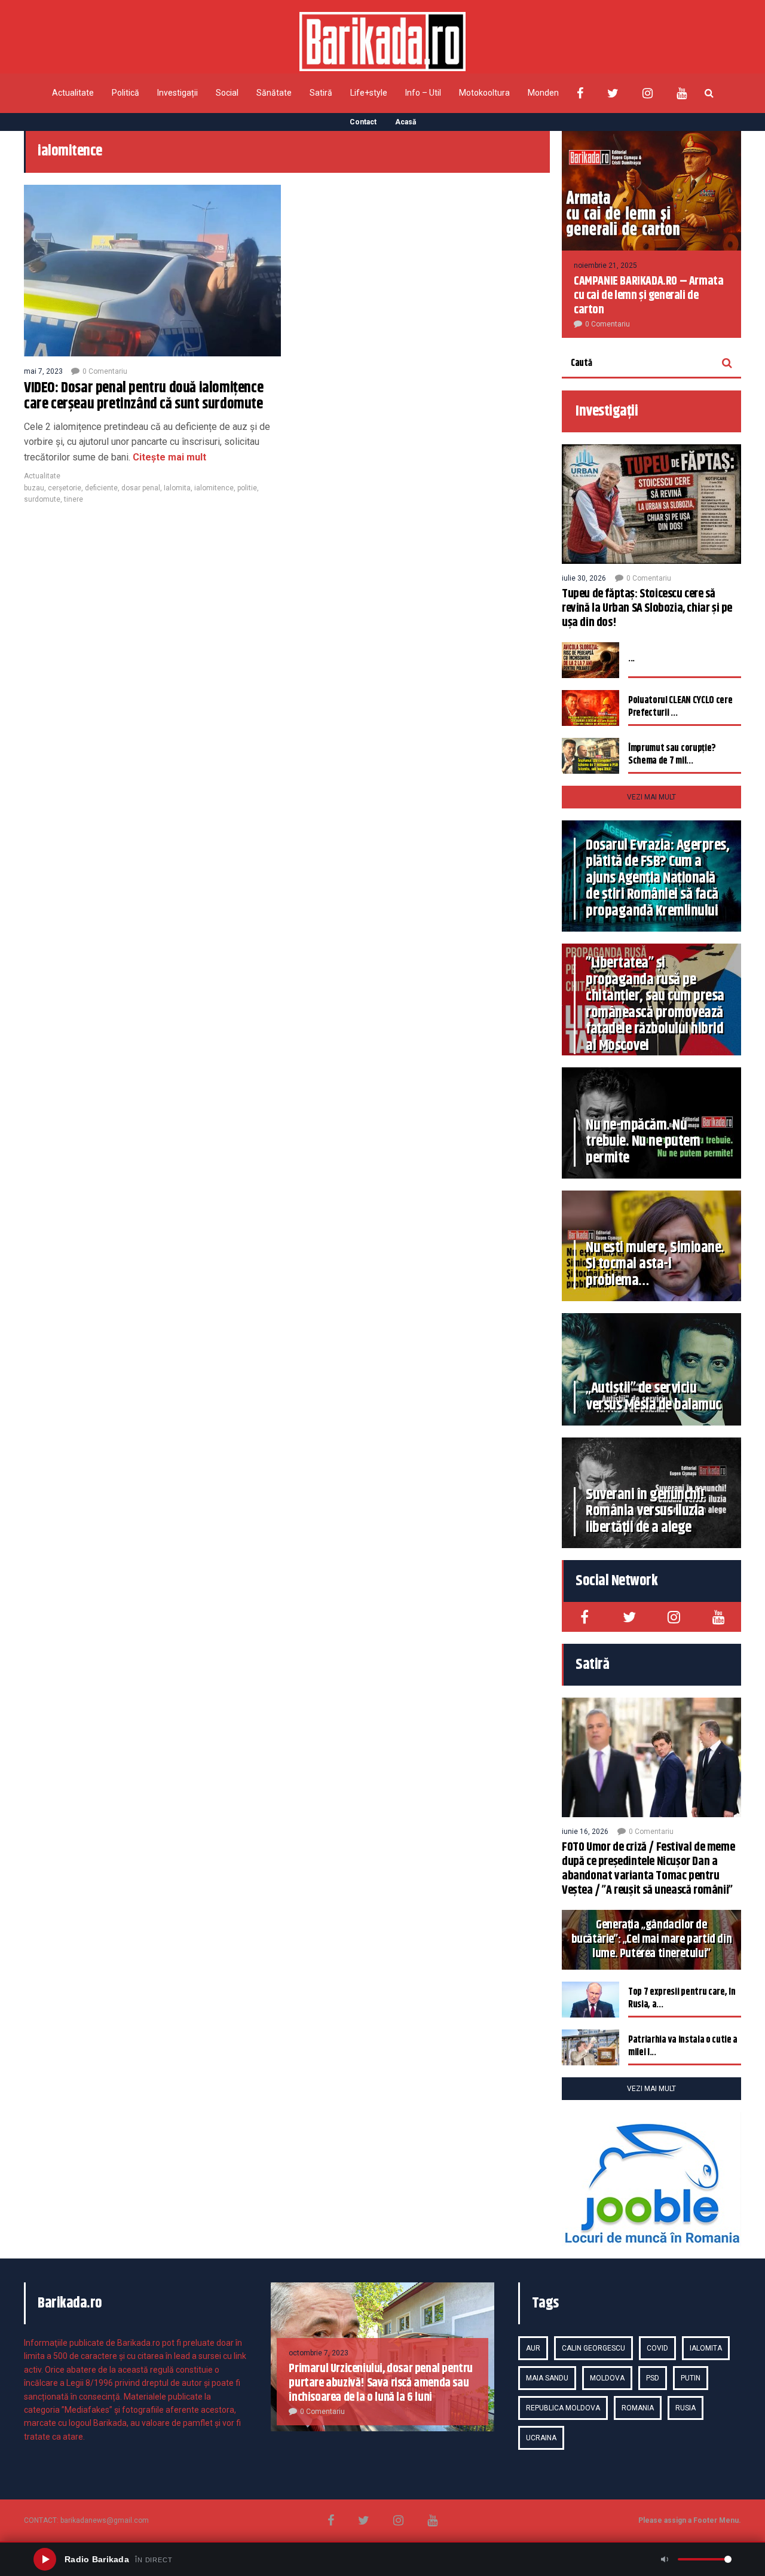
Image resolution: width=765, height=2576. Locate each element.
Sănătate (274, 93)
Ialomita (177, 488)
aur (533, 2348)
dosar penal (141, 488)
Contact (363, 122)
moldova (607, 2378)
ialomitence (214, 488)
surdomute (42, 499)
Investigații (178, 93)
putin (691, 2378)
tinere (74, 499)
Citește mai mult (168, 457)
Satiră (321, 93)
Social (227, 93)
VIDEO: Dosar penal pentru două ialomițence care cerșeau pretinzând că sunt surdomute (143, 396)
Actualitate (73, 93)
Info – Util (423, 93)
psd (653, 2378)
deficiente (101, 488)
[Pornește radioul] (45, 2559)
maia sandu (547, 2378)
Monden (543, 93)
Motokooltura (484, 93)
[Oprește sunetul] (665, 2559)
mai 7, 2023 (43, 371)
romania (638, 2408)
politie (247, 488)
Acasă (406, 122)
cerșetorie (65, 488)
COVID (657, 2348)
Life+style (369, 93)
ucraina (541, 2438)
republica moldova (563, 2408)
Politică (126, 93)
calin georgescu (593, 2348)
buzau (34, 488)
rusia (686, 2408)
